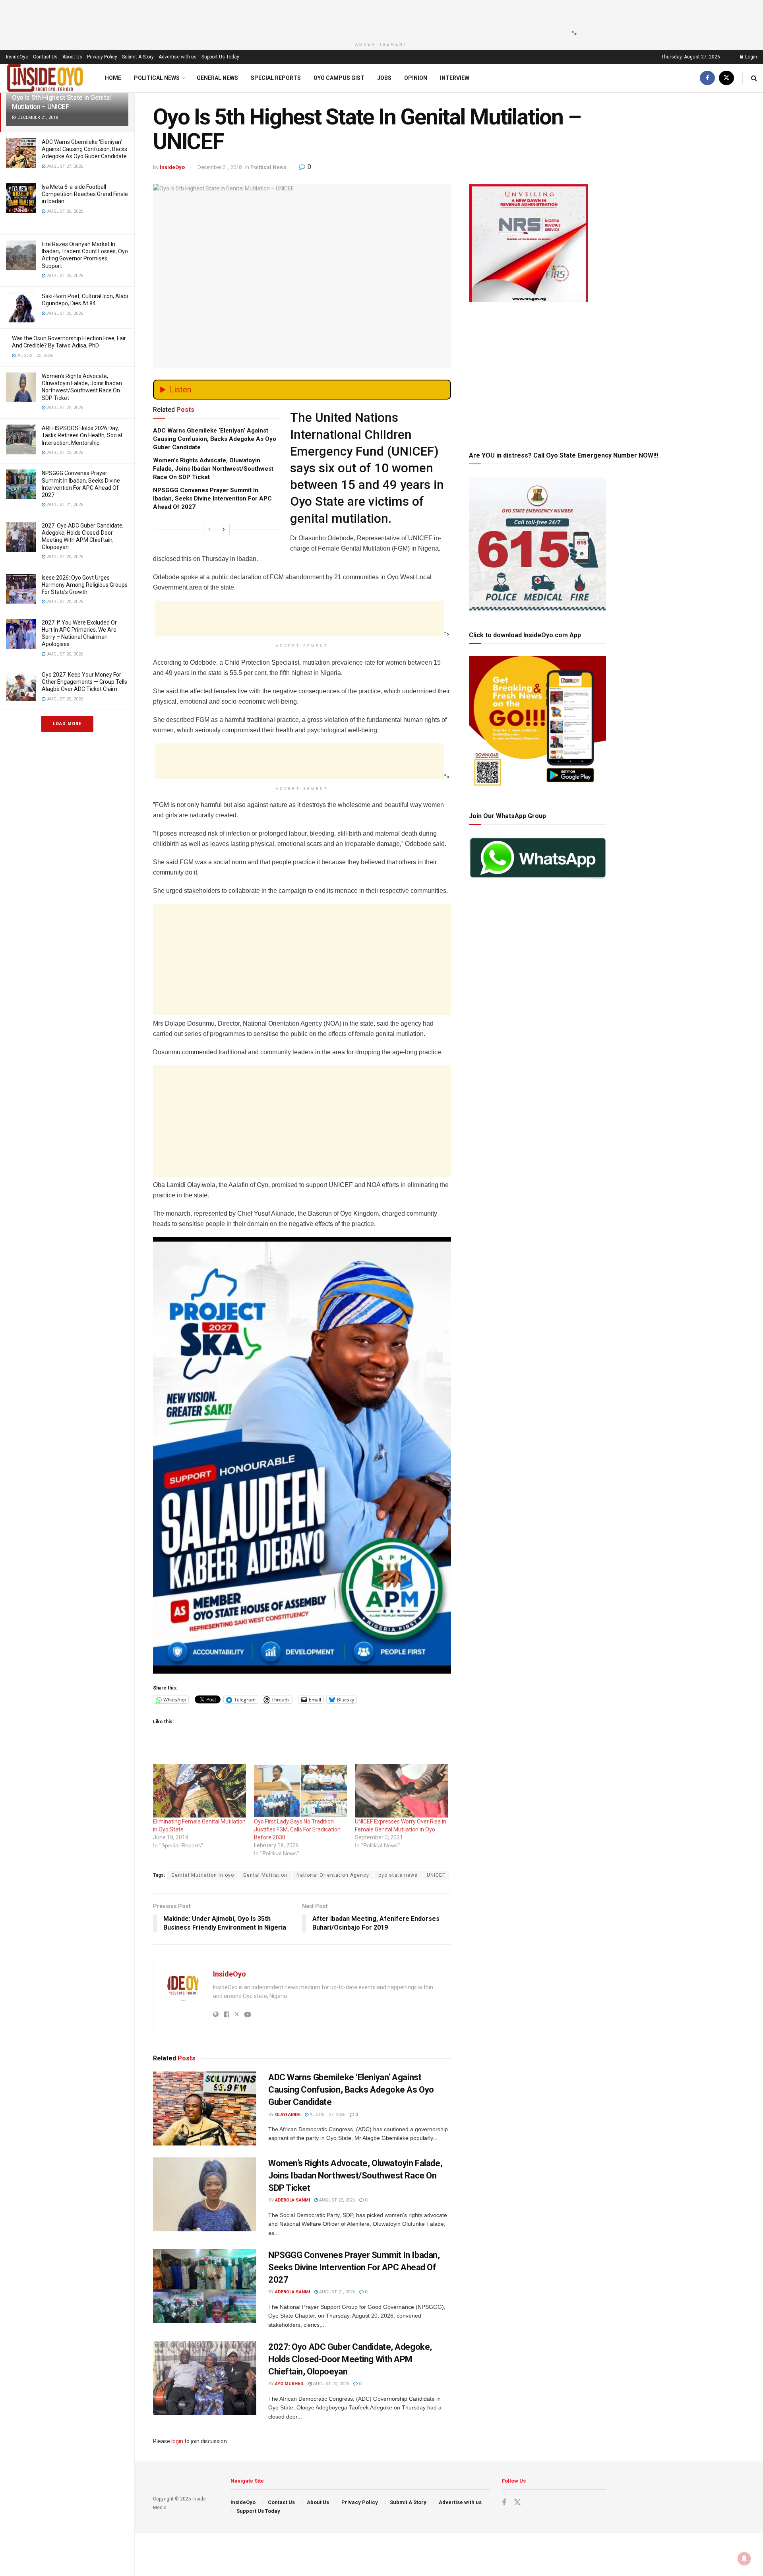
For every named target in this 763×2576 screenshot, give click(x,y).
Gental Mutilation (265, 1875)
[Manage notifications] (744, 2559)
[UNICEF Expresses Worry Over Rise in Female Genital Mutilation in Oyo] (401, 1791)
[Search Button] (754, 78)
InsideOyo (17, 57)
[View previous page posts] (209, 530)
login (177, 2441)
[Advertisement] (379, 18)
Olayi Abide (288, 2115)
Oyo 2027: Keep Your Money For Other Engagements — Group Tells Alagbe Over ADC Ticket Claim (84, 682)
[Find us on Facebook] (707, 78)
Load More (67, 724)
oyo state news (398, 1875)
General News (217, 78)
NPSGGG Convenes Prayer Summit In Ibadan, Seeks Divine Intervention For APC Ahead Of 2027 (212, 499)
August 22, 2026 (336, 2200)
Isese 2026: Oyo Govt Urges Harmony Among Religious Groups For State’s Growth (85, 585)
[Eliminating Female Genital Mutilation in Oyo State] (199, 1791)
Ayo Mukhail (290, 2384)
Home (113, 78)
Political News (157, 78)
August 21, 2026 (336, 2292)
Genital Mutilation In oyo (203, 1875)
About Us (72, 57)
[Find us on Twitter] (726, 78)
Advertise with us (178, 57)
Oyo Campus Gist (339, 78)
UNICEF (436, 1875)
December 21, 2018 (220, 167)
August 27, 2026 (327, 2115)
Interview (455, 78)
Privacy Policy (102, 57)
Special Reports (276, 78)
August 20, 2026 (330, 2384)
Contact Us (45, 57)
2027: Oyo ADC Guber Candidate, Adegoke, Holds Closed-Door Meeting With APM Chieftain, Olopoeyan (350, 2359)
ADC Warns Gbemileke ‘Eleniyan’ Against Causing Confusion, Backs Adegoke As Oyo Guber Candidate (84, 149)
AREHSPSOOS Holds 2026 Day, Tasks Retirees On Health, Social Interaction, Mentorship (82, 435)
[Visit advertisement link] (302, 1455)
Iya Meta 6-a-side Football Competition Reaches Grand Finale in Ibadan (85, 194)
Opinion (416, 78)
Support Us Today (220, 57)
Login (750, 57)
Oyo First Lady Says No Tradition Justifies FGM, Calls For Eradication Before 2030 (297, 1829)
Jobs (384, 78)
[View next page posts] (224, 530)
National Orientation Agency (333, 1875)
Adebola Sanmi (292, 2200)
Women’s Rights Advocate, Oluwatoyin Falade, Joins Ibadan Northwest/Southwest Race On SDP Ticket (213, 469)
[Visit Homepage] (45, 78)
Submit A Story (138, 57)
